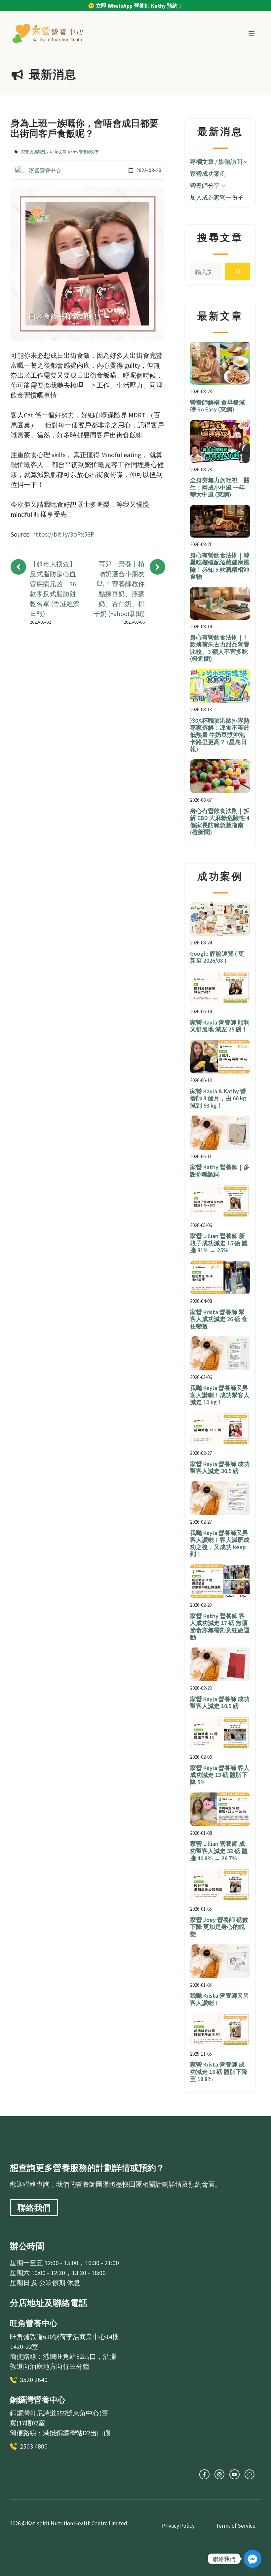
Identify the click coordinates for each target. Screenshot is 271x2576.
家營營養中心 (45, 170)
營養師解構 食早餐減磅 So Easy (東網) (217, 406)
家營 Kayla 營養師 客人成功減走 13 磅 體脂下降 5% (220, 1775)
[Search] (238, 272)
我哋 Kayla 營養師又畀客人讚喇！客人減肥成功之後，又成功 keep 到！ (220, 1544)
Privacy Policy (178, 2526)
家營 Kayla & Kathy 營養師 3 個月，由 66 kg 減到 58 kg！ (218, 1098)
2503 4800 (34, 2446)
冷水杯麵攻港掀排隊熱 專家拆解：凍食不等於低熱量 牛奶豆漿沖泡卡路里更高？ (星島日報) (220, 735)
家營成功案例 (33, 152)
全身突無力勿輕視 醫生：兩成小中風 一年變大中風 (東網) (220, 487)
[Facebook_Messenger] (252, 2559)
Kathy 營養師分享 (83, 152)
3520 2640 (34, 2380)
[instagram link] (204, 2474)
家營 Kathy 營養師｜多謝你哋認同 (220, 1171)
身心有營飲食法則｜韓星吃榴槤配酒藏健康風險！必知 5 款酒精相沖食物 (220, 566)
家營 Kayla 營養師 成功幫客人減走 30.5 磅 (220, 1468)
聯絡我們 (34, 2208)
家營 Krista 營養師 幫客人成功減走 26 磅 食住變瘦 (219, 1319)
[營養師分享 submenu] (223, 186)
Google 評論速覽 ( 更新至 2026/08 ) (217, 957)
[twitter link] (219, 2474)
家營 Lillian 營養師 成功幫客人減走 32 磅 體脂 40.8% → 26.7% (219, 1851)
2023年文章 (57, 152)
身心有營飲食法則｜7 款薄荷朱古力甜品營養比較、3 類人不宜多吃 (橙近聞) (220, 648)
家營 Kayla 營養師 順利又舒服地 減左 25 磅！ (220, 1026)
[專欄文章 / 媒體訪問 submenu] (246, 162)
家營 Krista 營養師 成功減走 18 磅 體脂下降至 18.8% (219, 2072)
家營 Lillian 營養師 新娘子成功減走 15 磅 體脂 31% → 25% (219, 1243)
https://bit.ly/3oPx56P (63, 534)
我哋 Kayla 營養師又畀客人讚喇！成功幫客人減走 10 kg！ (220, 1395)
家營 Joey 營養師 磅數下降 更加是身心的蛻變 (219, 1927)
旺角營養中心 (34, 2323)
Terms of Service (236, 2526)
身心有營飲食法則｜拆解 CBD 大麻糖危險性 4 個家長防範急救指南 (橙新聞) (220, 822)
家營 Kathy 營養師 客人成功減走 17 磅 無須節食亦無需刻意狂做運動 (220, 1627)
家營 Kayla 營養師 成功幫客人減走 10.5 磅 (220, 1703)
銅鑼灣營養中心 (38, 2400)
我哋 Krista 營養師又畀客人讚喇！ (220, 1999)
